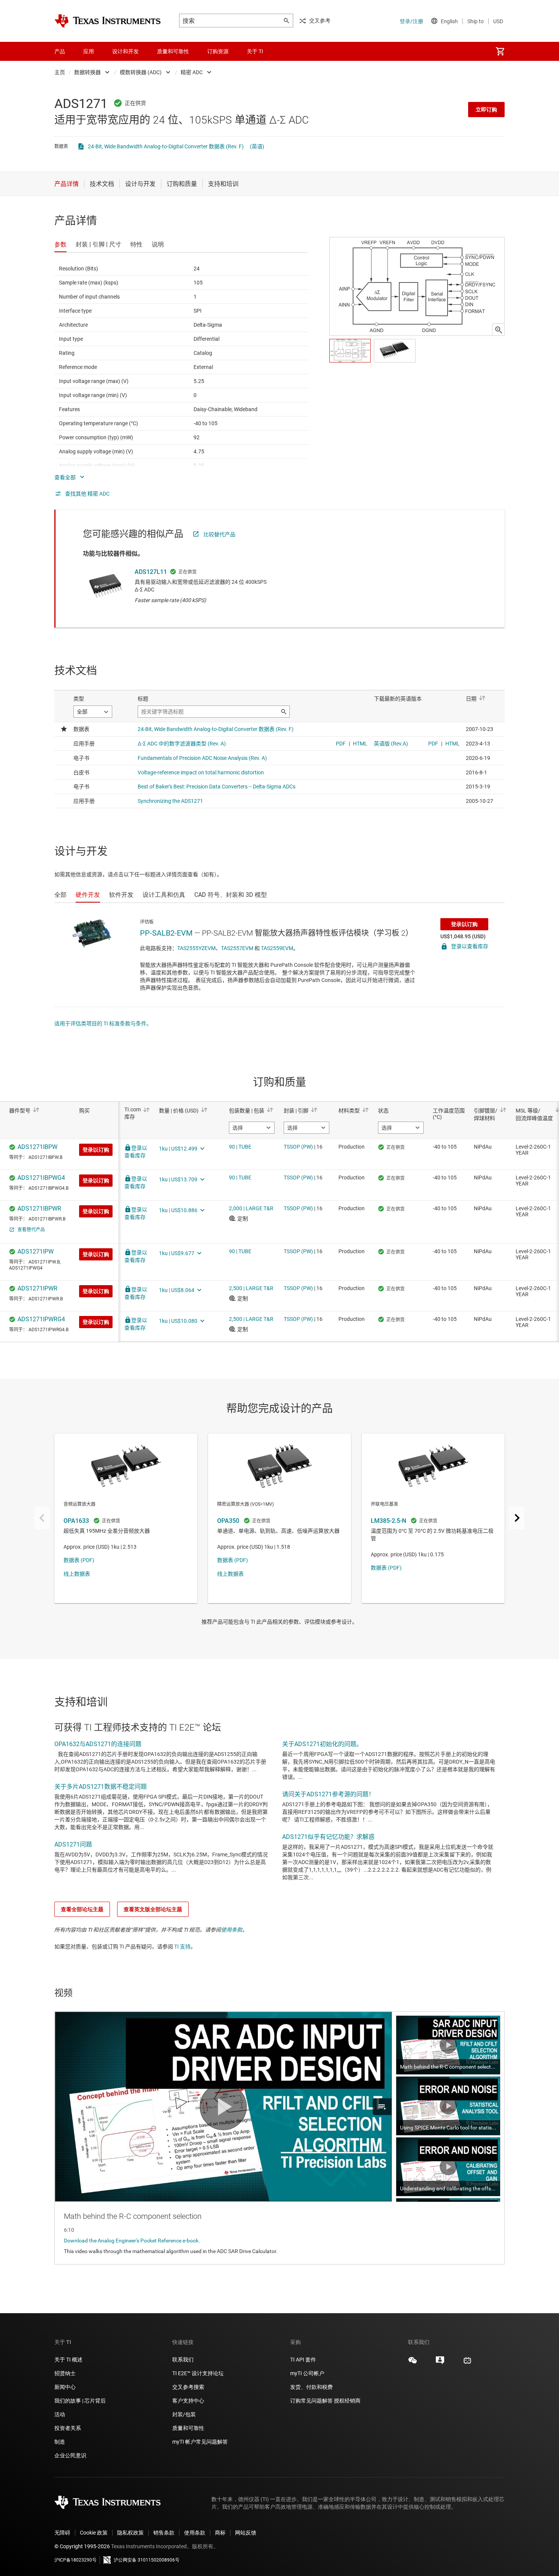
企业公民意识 (70, 2455)
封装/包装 (184, 2414)
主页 (60, 72)
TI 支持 (182, 1947)
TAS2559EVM (277, 948)
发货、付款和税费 (311, 2387)
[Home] (108, 21)
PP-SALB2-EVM (166, 933)
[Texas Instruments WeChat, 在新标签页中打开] (413, 2363)
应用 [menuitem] (89, 51)
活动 (60, 2414)
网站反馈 (246, 2533)
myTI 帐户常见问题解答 (200, 2442)
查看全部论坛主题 (82, 1909)
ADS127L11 (151, 572)
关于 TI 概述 (68, 2360)
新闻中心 (65, 2387)
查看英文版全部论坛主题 (153, 1909)
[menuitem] (500, 51)
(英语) (257, 146)
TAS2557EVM (237, 948)
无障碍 (62, 2533)
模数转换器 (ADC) (141, 72)
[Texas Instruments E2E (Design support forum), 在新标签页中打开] (440, 2363)
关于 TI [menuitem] (255, 51)
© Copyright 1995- (82, 2546)
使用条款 (232, 1930)
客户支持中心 (188, 2401)
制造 (60, 2442)
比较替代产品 (219, 534)
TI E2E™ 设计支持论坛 (198, 2373)
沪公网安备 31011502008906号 (147, 2560)
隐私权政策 (130, 2533)
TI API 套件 (303, 2360)
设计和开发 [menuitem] (125, 51)
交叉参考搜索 (188, 2387)
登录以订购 (464, 924)
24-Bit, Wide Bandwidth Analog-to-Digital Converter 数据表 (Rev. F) (166, 146)
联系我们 (183, 2360)
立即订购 (486, 110)
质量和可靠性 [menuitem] (173, 51)
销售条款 (164, 2533)
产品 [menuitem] (60, 51)
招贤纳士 (65, 2373)
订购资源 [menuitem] (218, 51)
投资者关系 (68, 2428)
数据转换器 (87, 72)
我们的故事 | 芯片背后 (80, 2401)
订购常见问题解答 (311, 2401)
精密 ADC (192, 72)
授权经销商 (347, 2401)
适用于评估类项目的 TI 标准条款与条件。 (103, 1023)
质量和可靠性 (189, 2428)
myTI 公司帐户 (307, 2373)
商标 (220, 2533)
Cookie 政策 (94, 2533)
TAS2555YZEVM (196, 948)
